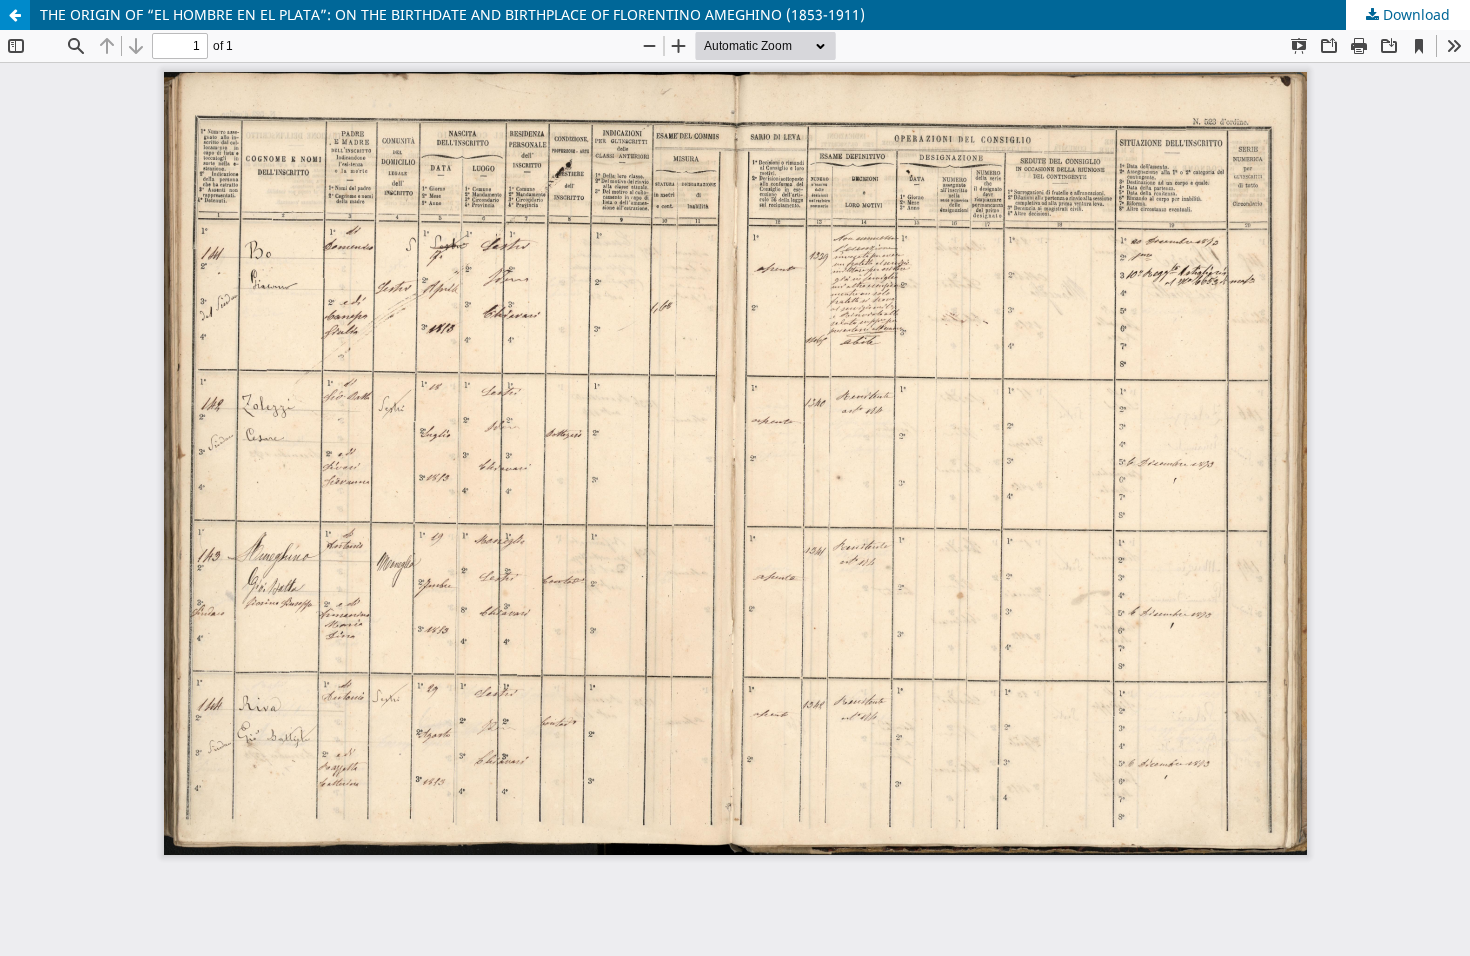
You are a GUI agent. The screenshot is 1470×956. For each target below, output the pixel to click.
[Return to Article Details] (15, 15)
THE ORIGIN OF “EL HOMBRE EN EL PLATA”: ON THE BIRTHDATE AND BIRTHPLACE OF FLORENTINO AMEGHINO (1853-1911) (452, 14)
